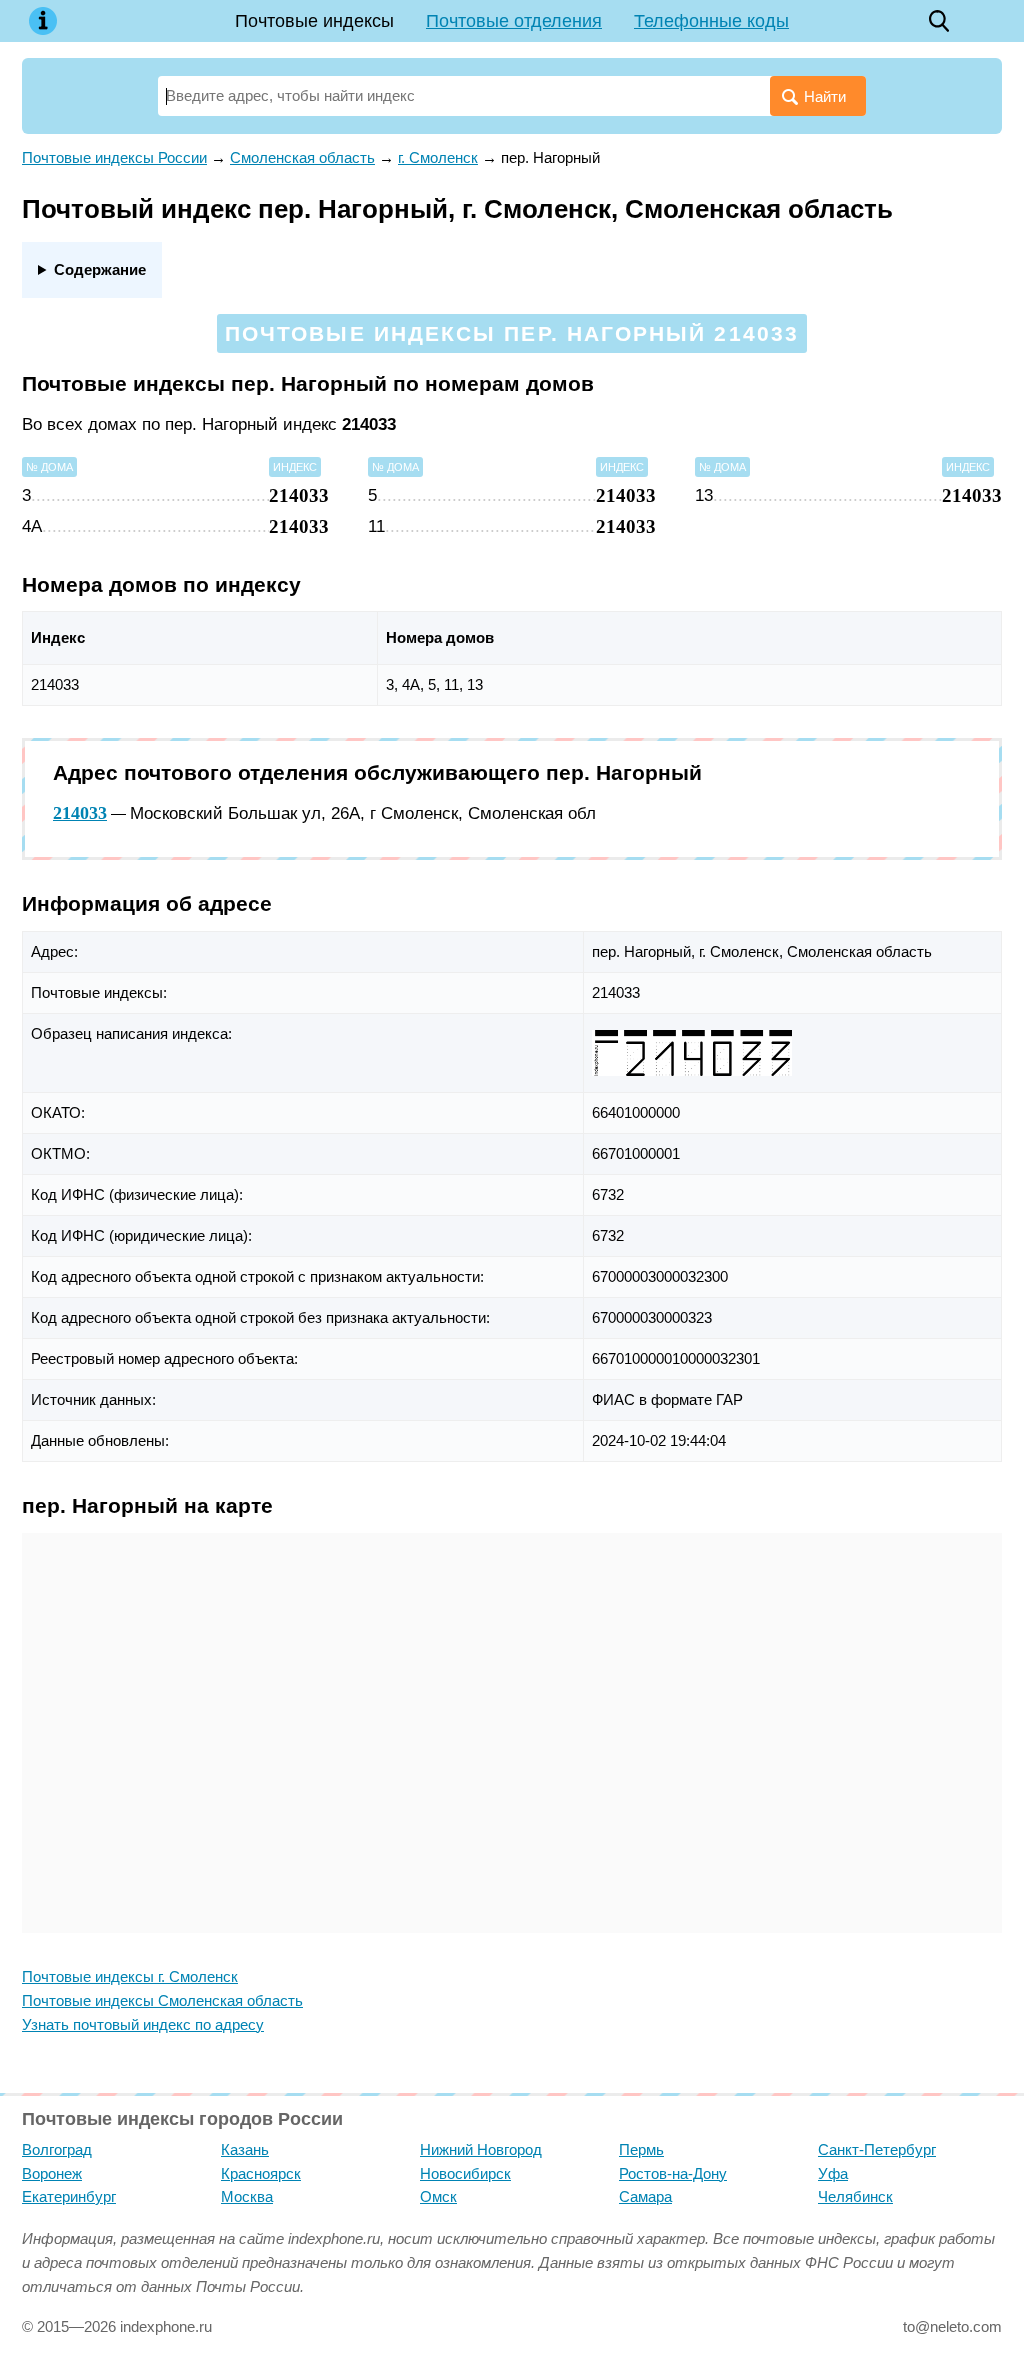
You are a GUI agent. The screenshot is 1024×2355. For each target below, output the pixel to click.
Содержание (100, 269)
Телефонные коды (711, 21)
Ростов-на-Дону (673, 2173)
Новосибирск (465, 2173)
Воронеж (52, 2173)
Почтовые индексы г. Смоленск (130, 1976)
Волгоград (57, 2149)
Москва (247, 2196)
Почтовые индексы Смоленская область (162, 2000)
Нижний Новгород (481, 2149)
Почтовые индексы (314, 21)
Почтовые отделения (514, 21)
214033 (80, 813)
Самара (645, 2196)
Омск (438, 2196)
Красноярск (261, 2173)
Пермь (641, 2149)
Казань (245, 2149)
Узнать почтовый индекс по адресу (143, 2024)
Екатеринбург (69, 2196)
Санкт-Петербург (877, 2149)
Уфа (833, 2173)
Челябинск (855, 2196)
